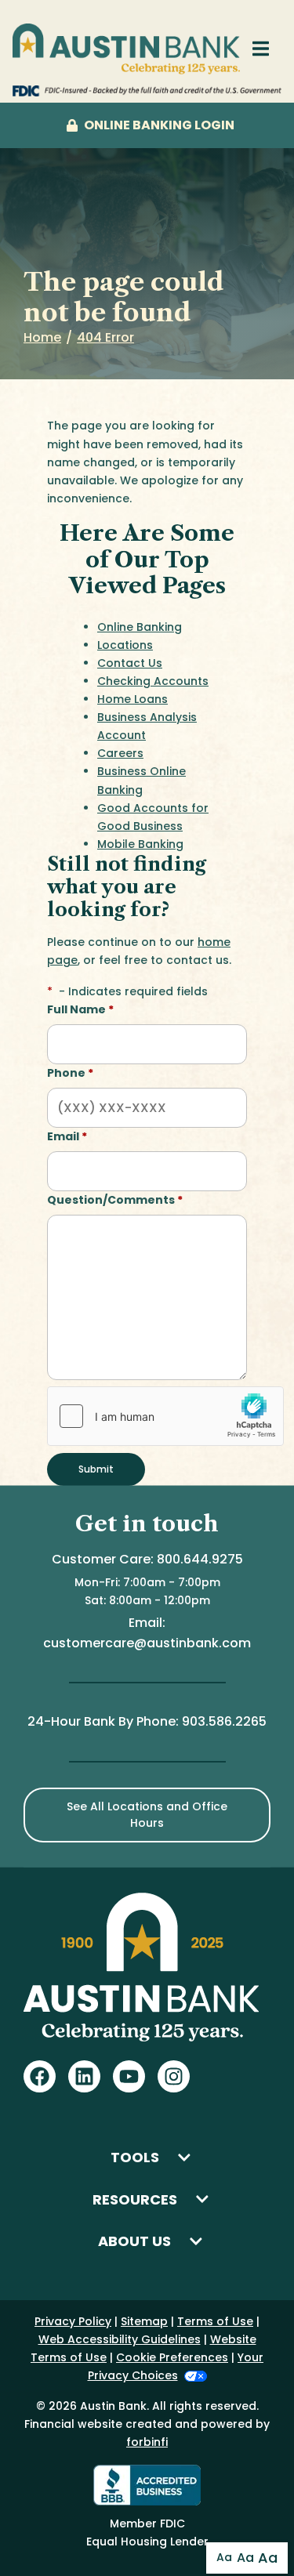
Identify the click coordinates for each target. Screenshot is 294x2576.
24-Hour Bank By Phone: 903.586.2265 (147, 1721)
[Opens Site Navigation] (261, 49)
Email (67, 1136)
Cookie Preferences (172, 2357)
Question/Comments (115, 1200)
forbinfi (147, 2442)
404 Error (105, 337)
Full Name (80, 1009)
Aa (224, 2557)
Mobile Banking (140, 844)
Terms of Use (215, 2321)
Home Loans (132, 699)
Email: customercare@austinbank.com (147, 1633)
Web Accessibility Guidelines (120, 2339)
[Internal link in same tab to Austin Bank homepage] (126, 49)
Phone (70, 1073)
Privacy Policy (73, 2321)
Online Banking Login (159, 125)
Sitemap (144, 2321)
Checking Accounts (153, 681)
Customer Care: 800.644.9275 (147, 1559)
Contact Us (130, 663)
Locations (125, 645)
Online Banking (140, 627)
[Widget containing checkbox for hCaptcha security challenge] (165, 1416)
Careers (120, 753)
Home (42, 337)
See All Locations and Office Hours (147, 1815)
